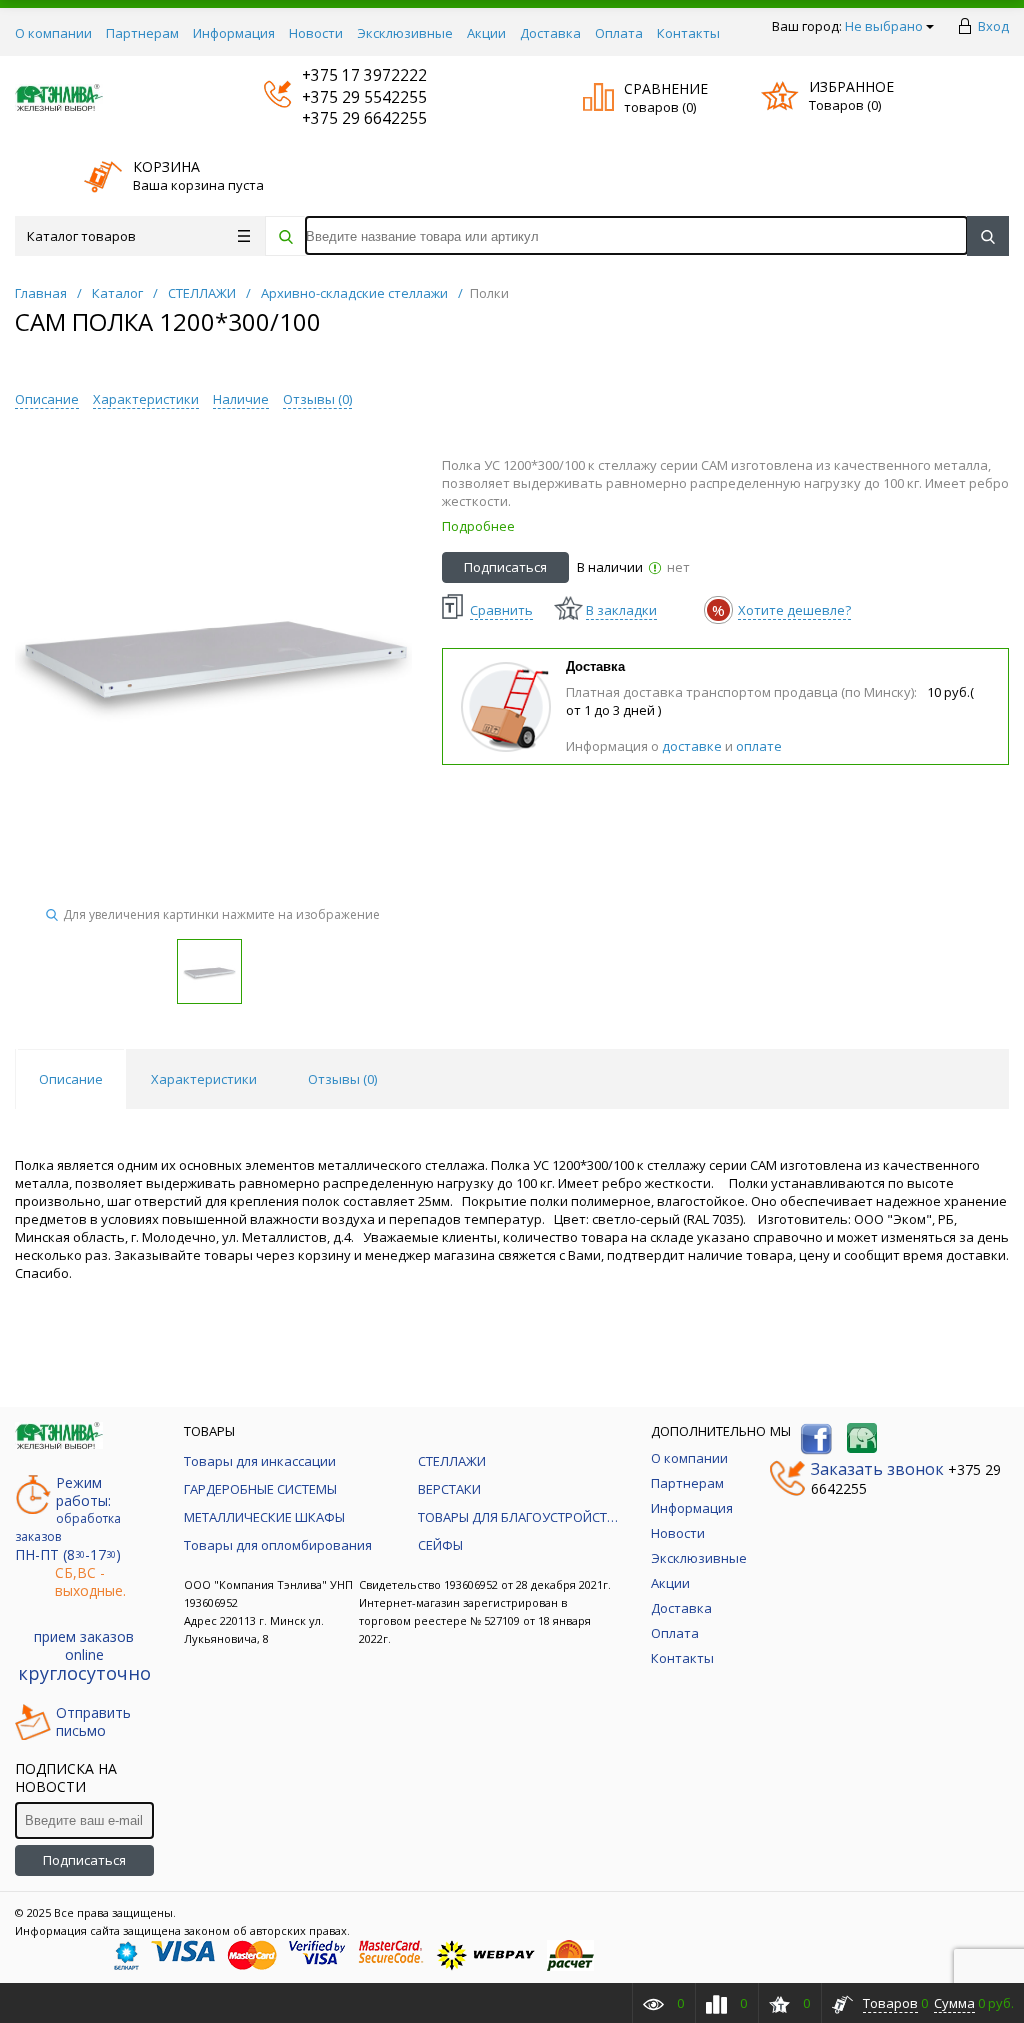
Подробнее (478, 526)
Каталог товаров (81, 236)
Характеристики (146, 399)
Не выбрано (884, 26)
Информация (234, 33)
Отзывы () (317, 399)
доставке (692, 746)
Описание (47, 399)
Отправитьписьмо (93, 1722)
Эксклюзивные (405, 33)
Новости (316, 33)
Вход (993, 26)
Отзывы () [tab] (342, 1079)
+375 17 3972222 (345, 75)
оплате (759, 746)
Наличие (241, 399)
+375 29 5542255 (345, 97)
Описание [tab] (71, 1079)
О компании (53, 33)
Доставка (550, 33)
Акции (486, 33)
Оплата (619, 33)
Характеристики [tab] (204, 1079)
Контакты (688, 33)
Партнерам (142, 33)
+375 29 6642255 (345, 118)
